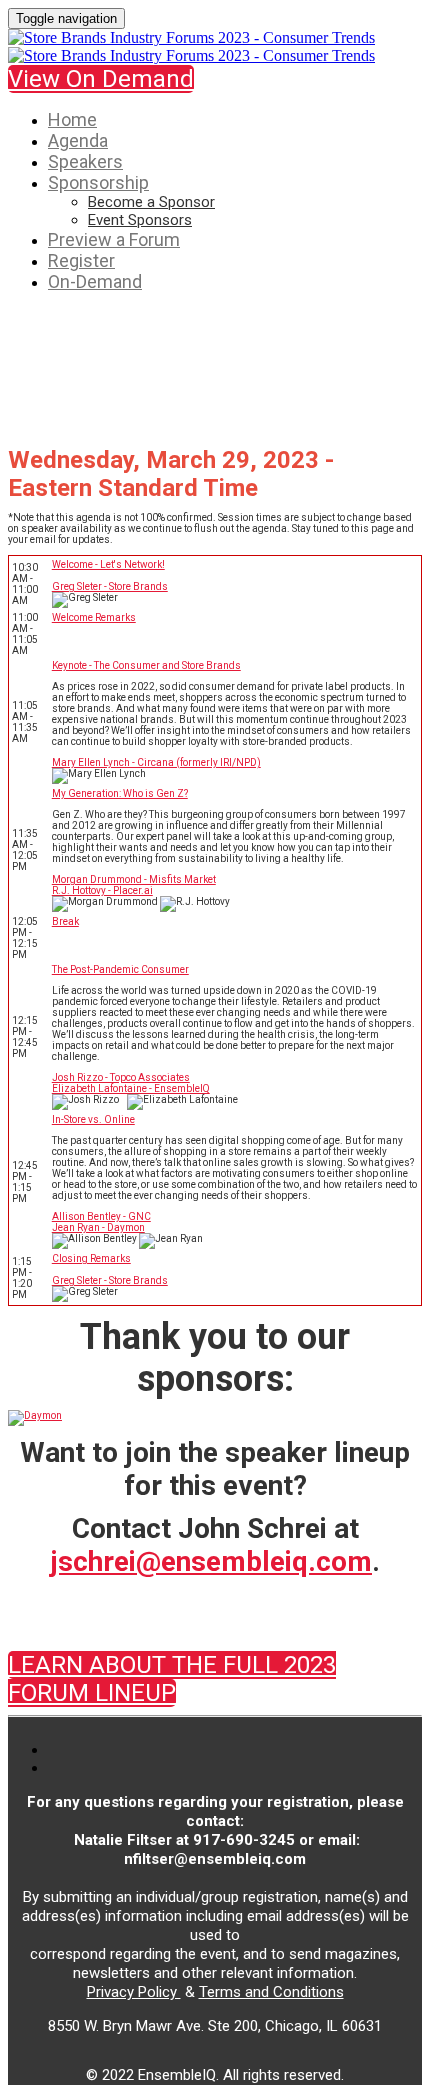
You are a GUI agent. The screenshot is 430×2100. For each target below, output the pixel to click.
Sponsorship (98, 182)
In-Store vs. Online (93, 1119)
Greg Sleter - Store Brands (110, 586)
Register (81, 260)
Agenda (78, 140)
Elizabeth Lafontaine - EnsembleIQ (131, 1088)
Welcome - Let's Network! (108, 564)
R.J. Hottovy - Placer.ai (102, 890)
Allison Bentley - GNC (101, 1216)
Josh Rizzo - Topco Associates (121, 1077)
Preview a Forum (114, 239)
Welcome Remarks (94, 617)
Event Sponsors (140, 220)
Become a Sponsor (151, 202)
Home (72, 119)
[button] (101, 79)
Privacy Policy (134, 1992)
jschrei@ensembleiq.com (211, 1561)
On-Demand (95, 281)
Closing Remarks (91, 1258)
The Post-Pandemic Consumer (120, 969)
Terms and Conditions (271, 1992)
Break (65, 921)
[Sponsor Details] (35, 1415)
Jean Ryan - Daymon (98, 1227)
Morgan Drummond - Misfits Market (134, 879)
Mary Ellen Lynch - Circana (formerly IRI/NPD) (156, 762)
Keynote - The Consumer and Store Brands (146, 665)
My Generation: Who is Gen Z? (120, 793)
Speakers (85, 161)
